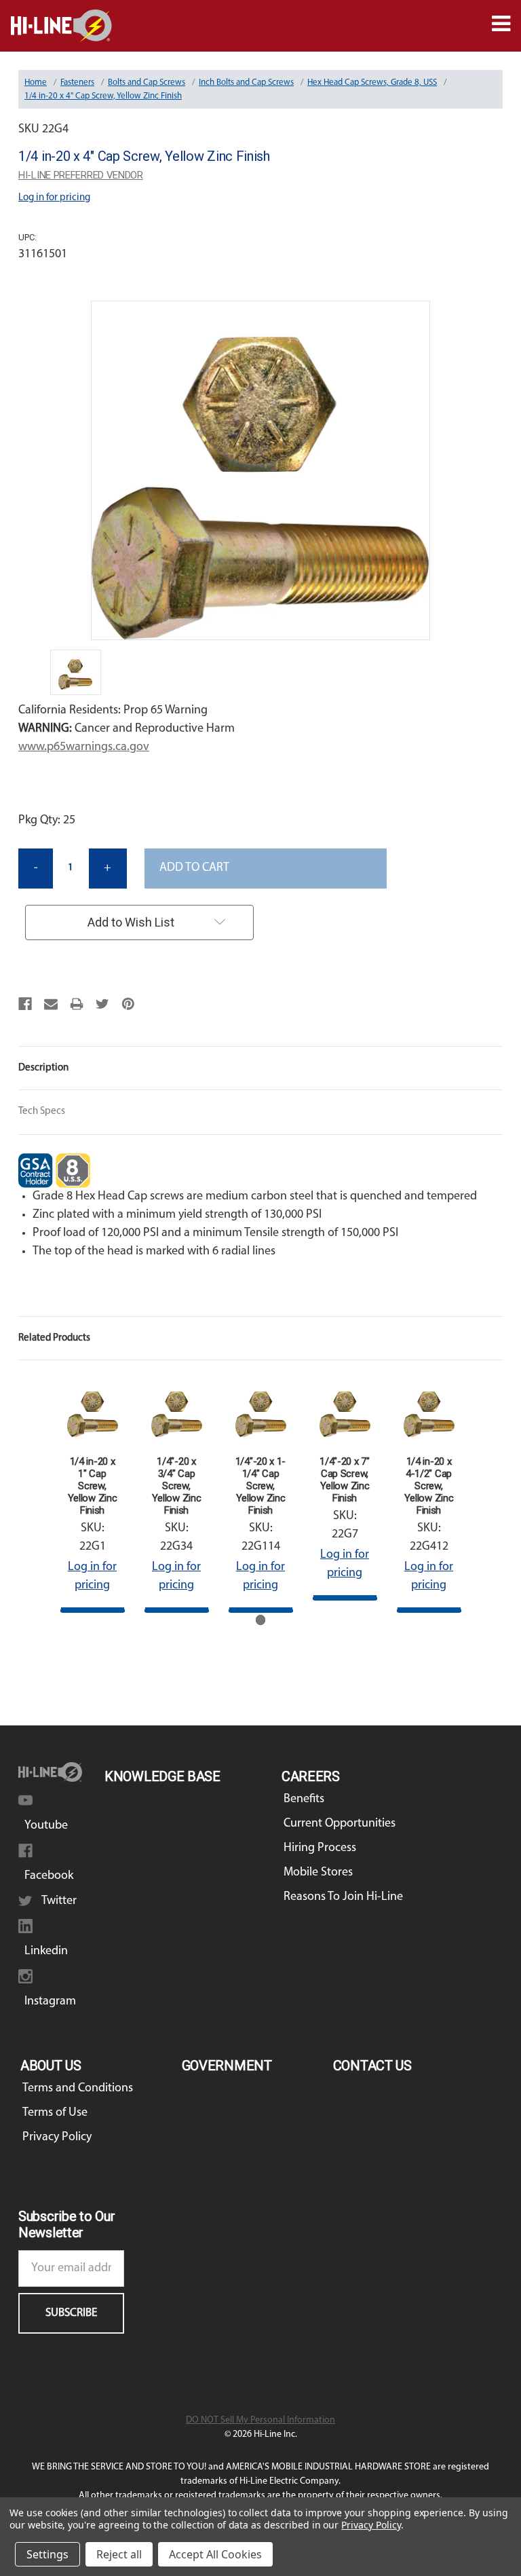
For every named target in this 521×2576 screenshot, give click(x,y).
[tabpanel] (92, 1496)
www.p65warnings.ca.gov (84, 747)
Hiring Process (320, 1848)
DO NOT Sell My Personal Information (260, 2420)
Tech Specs (42, 1112)
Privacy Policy (57, 2138)
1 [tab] (261, 1620)
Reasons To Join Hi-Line (343, 1897)
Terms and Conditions (78, 2089)
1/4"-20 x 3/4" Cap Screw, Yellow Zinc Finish (177, 1486)
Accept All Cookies (215, 2554)
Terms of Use (55, 2113)
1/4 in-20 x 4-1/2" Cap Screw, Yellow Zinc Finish (429, 1486)
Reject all (119, 2554)
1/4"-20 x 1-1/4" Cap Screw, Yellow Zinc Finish (260, 1486)
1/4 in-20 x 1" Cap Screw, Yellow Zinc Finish (93, 1486)
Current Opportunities (340, 1824)
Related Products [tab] (54, 1338)
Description (43, 1068)
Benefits (304, 1799)
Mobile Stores (318, 1873)
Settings (47, 2554)
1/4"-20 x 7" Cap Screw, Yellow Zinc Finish (344, 1480)
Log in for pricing (54, 198)
